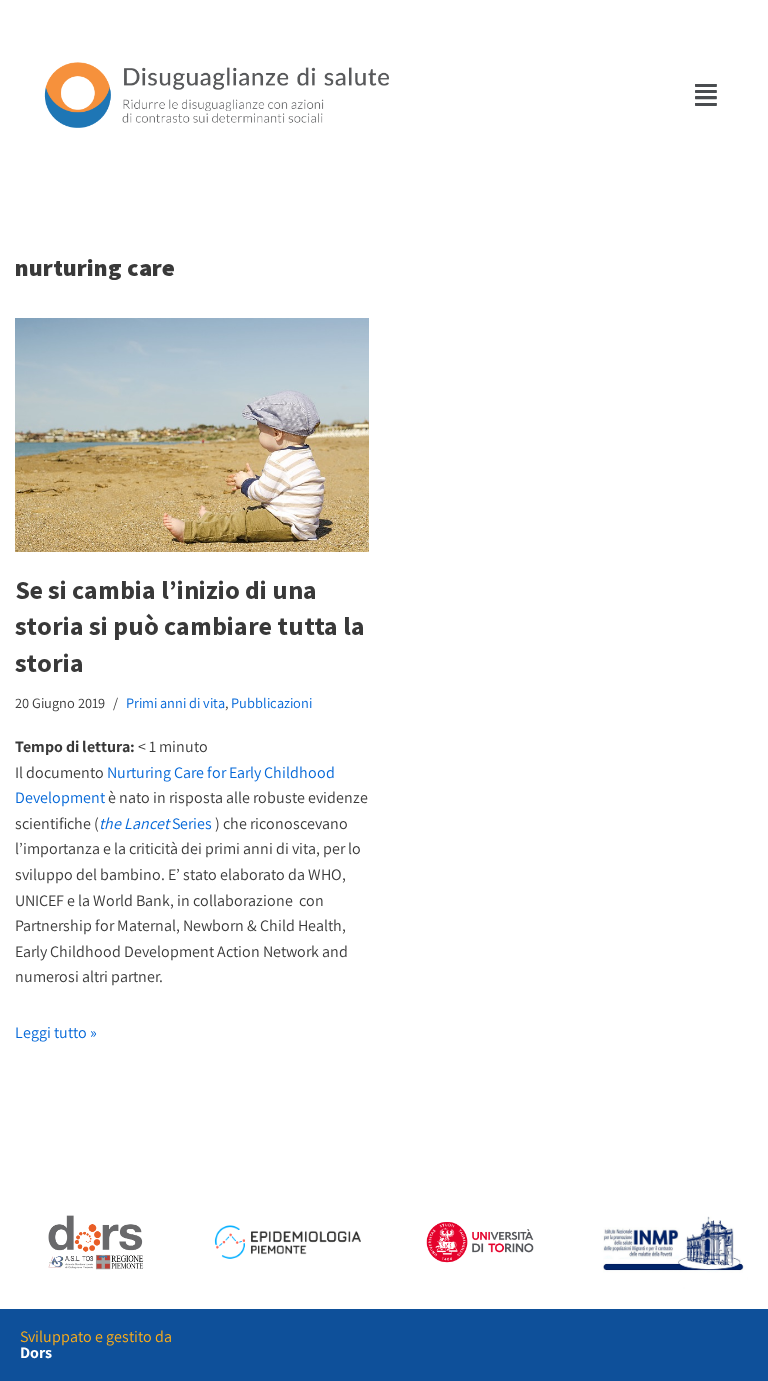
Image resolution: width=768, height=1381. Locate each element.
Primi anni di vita (175, 702)
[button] (707, 94)
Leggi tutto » (56, 1032)
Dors (36, 1352)
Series (155, 823)
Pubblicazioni (271, 702)
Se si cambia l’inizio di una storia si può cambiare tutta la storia (190, 626)
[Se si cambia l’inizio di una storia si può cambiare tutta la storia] (192, 435)
